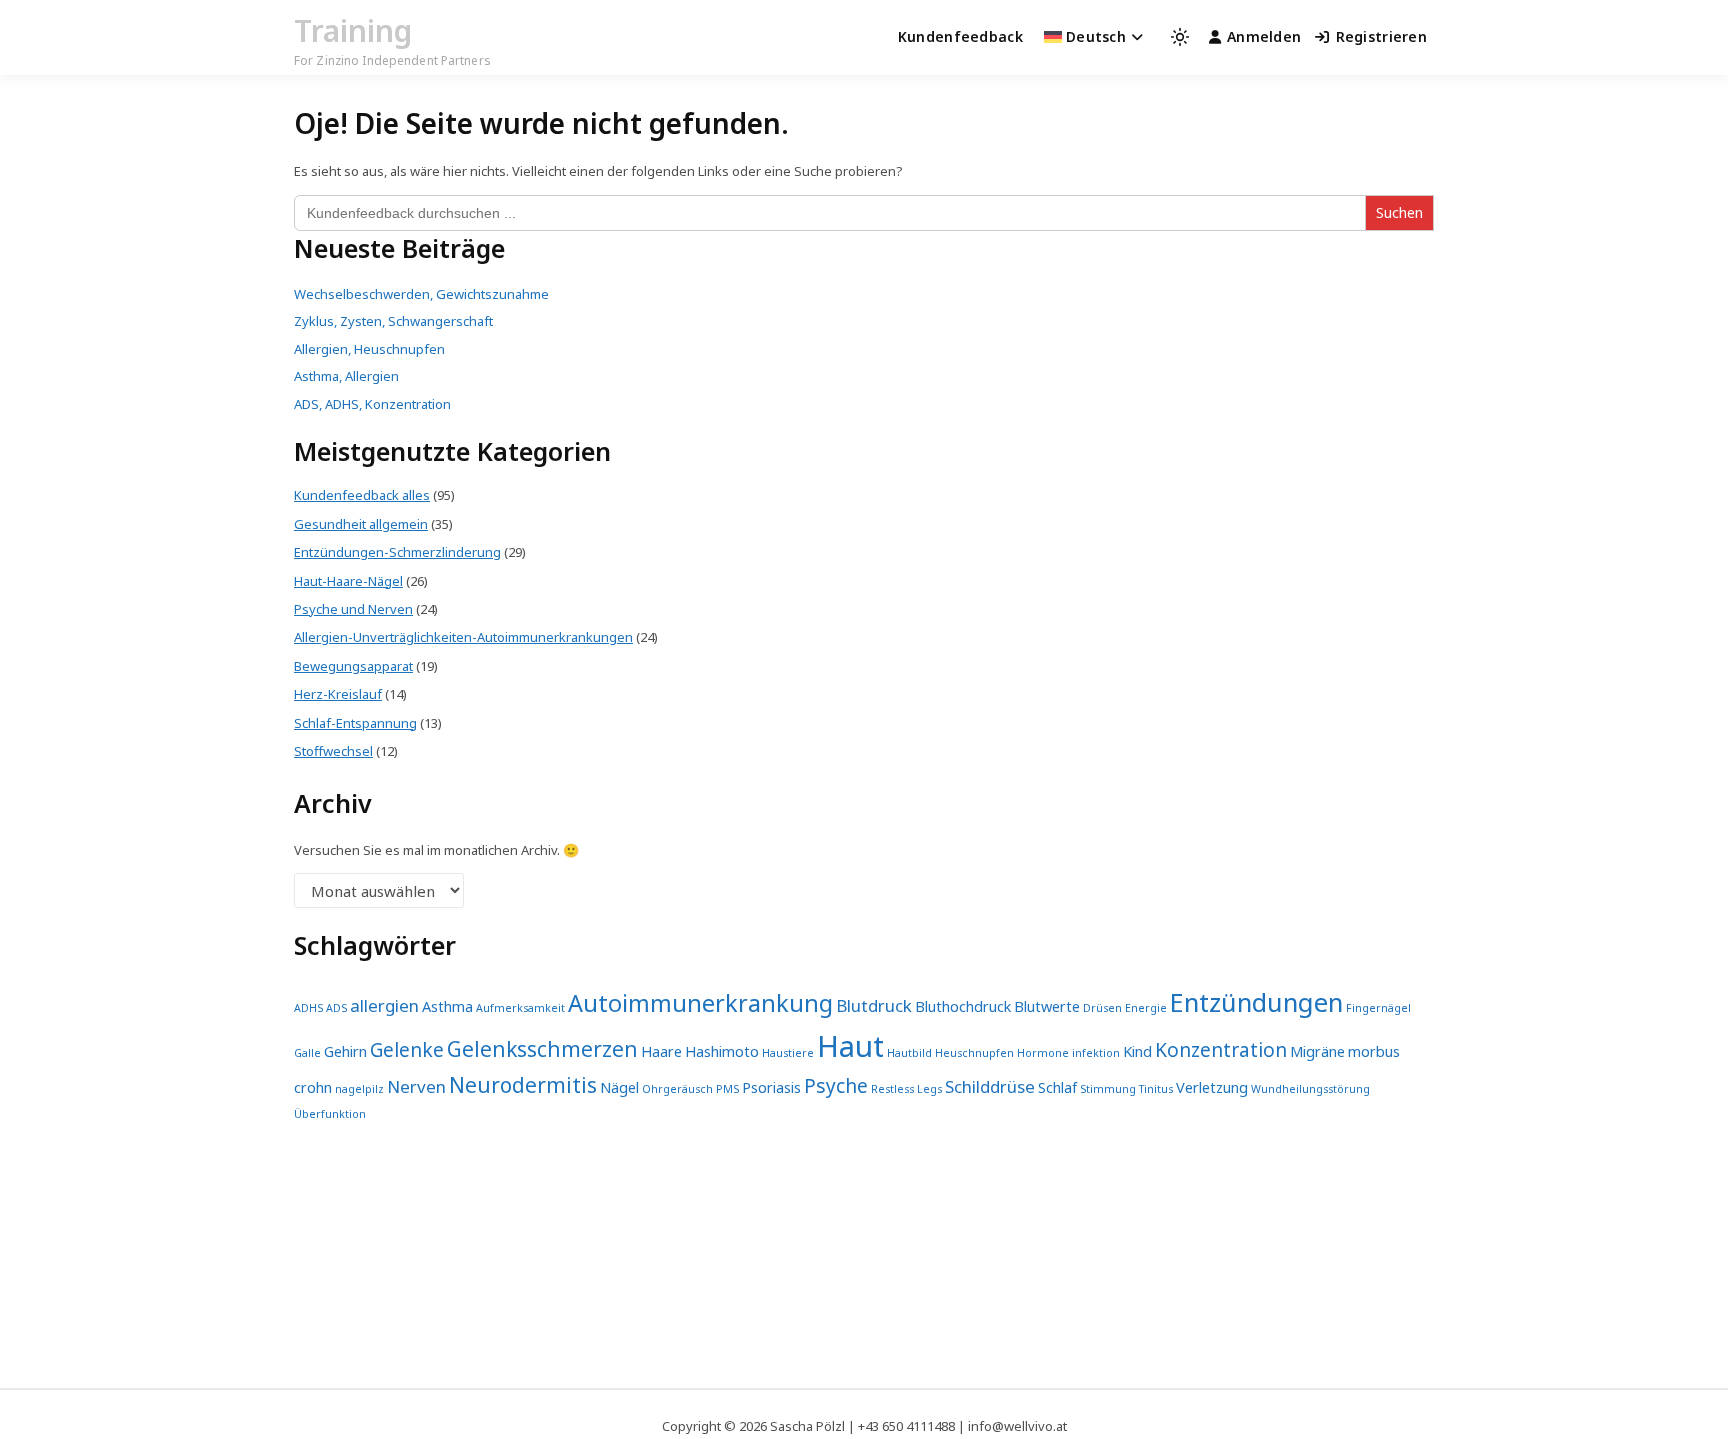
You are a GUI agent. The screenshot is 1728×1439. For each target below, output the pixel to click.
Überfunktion (330, 1114)
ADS (336, 1008)
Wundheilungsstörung (1310, 1089)
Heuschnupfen (974, 1053)
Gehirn (345, 1051)
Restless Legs (906, 1089)
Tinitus (1156, 1089)
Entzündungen (1256, 1002)
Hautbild (909, 1053)
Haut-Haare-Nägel (348, 581)
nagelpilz (359, 1089)
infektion (1096, 1053)
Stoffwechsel (333, 751)
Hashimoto (722, 1051)
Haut (850, 1046)
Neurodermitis (523, 1085)
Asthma (447, 1006)
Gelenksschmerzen (542, 1049)
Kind (1137, 1051)
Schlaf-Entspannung (355, 723)
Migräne (1317, 1051)
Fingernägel (1378, 1008)
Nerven (416, 1086)
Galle (307, 1053)
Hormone (1043, 1053)
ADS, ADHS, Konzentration (372, 404)
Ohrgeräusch (677, 1089)
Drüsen (1102, 1008)
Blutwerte (1047, 1006)
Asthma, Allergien (346, 376)
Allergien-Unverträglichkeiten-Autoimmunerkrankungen (463, 637)
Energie (1146, 1008)
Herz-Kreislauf (338, 694)
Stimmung (1108, 1089)
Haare (661, 1051)
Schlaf (1057, 1087)
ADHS (308, 1008)
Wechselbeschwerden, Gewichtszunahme (421, 294)
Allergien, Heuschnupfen (369, 349)
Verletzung (1212, 1087)
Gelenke (407, 1050)
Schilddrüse (990, 1086)
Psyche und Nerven (353, 609)
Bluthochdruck (963, 1006)
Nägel (619, 1087)
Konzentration (1221, 1050)
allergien (384, 1005)
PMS (727, 1089)
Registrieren (1381, 36)
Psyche (836, 1086)
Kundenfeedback (960, 36)
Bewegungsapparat (353, 666)
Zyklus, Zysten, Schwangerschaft (393, 321)
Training (353, 30)
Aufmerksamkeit (520, 1008)
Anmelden (1264, 36)
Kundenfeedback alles (362, 495)
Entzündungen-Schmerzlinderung (397, 552)
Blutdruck (874, 1005)
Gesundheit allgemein (361, 524)
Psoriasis (771, 1087)
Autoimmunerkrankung (700, 1003)
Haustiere (788, 1053)
